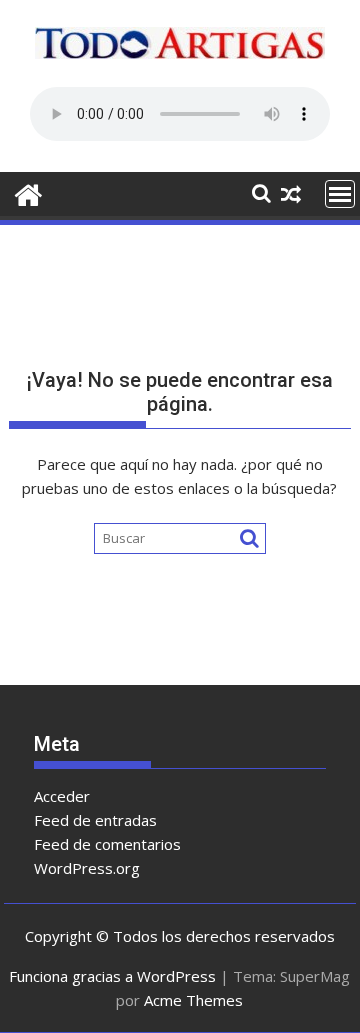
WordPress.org (87, 868)
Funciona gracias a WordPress (112, 976)
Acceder (62, 796)
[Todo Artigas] (28, 192)
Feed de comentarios (107, 844)
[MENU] (340, 194)
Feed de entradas (95, 820)
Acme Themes (193, 1000)
